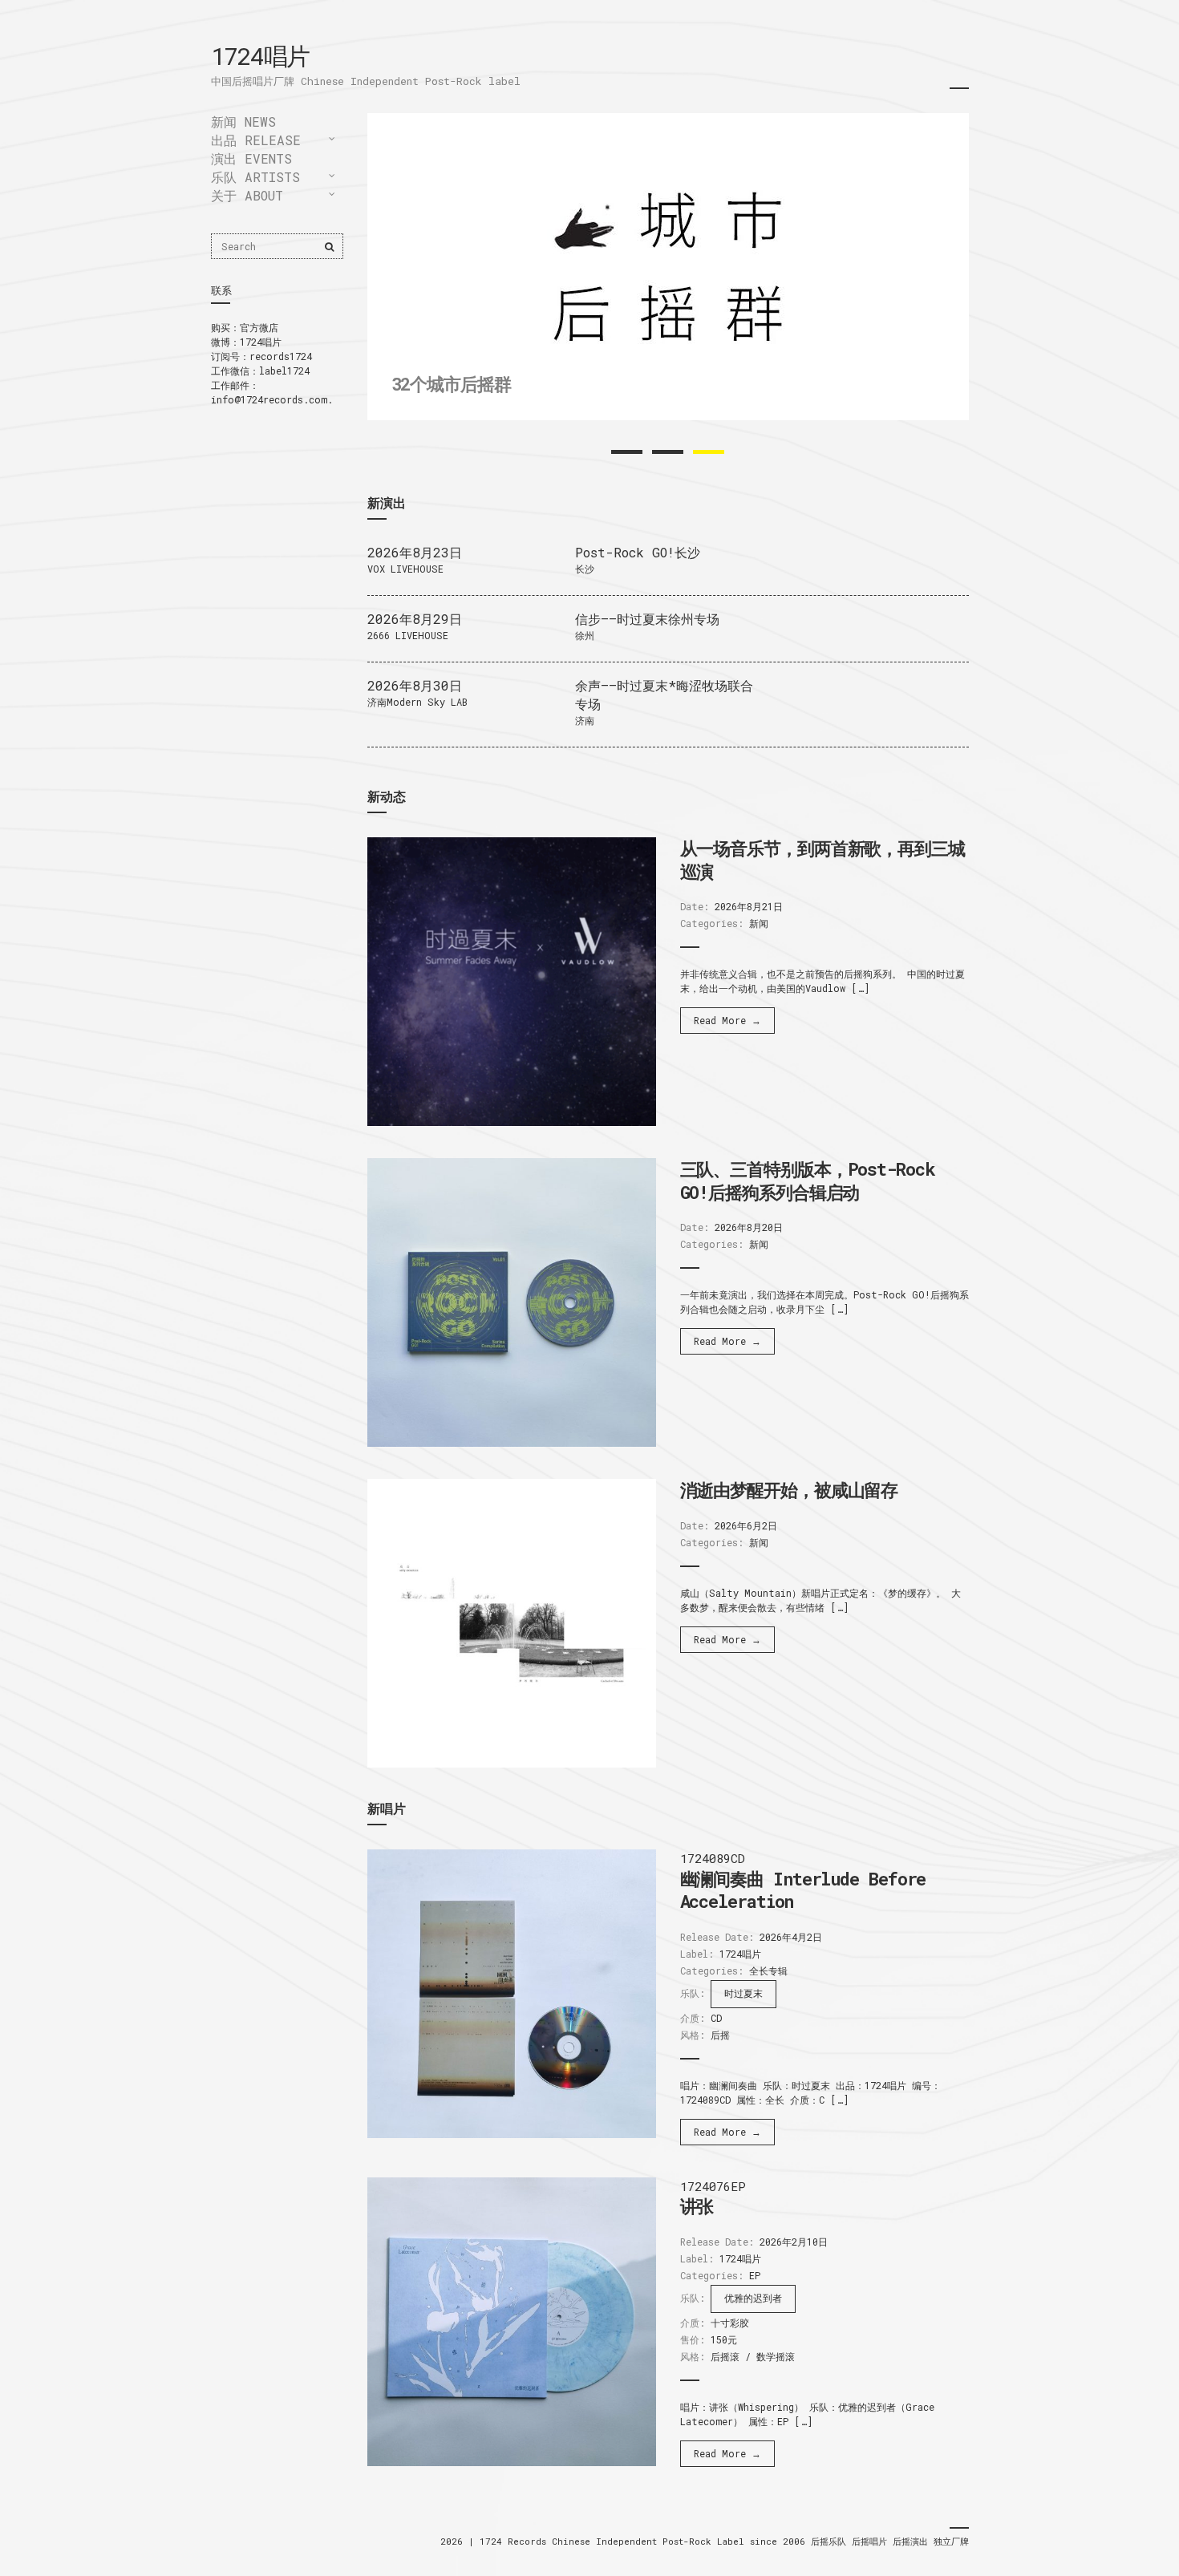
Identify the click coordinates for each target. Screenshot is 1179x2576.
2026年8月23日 (415, 552)
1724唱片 (260, 56)
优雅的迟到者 (753, 2298)
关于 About (247, 195)
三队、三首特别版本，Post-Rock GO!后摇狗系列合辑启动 (808, 1181)
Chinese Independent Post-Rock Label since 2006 (681, 2541)
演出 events (251, 158)
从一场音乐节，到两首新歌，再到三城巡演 (822, 860)
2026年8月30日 (415, 685)
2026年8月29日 (415, 619)
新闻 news (243, 122)
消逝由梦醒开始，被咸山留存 (789, 1490)
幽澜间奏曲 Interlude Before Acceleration (803, 1890)
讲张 (697, 2206)
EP (755, 2275)
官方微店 (259, 327)
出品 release (256, 140)
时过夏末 (743, 1993)
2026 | (460, 2541)
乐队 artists (255, 177)
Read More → (727, 1020)
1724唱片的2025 (455, 397)
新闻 (759, 923)
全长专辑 (768, 1970)
